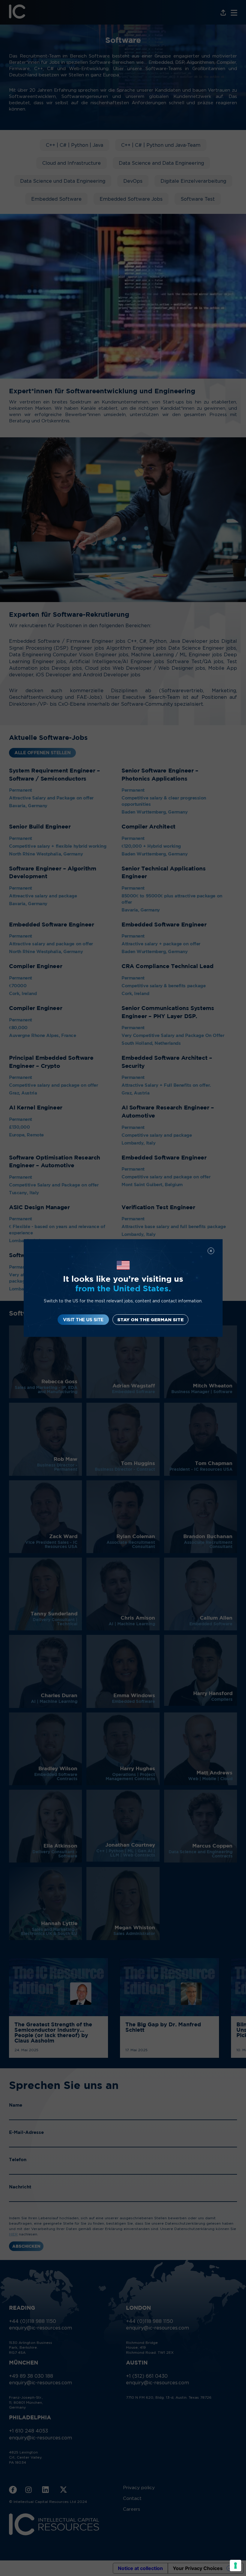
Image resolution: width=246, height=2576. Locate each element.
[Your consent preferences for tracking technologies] (235, 2566)
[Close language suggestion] (211, 1251)
